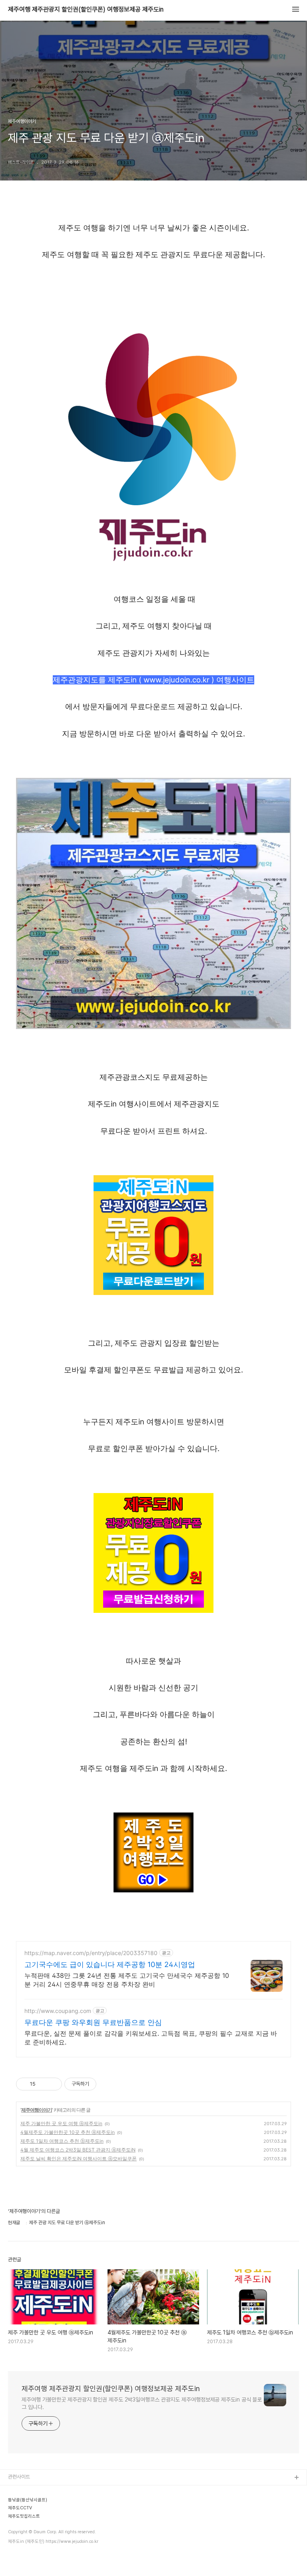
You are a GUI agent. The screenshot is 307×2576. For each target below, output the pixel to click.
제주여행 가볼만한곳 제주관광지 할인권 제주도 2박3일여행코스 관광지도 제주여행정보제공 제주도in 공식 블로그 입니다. (142, 2403)
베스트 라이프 (22, 2529)
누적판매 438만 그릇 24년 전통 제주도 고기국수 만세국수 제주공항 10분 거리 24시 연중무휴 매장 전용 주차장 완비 (127, 1980)
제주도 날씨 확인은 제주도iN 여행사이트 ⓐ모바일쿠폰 (79, 2159)
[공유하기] (43, 2084)
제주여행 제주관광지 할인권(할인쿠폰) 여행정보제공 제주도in (86, 10)
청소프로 (17, 2504)
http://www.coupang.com (58, 2011)
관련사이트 (19, 2477)
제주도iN (17, 2491)
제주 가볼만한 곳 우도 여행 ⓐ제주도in (61, 2123)
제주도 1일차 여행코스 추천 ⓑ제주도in (62, 2141)
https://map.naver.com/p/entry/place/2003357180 (91, 1953)
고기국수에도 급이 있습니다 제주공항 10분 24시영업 (110, 1964)
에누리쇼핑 (19, 2516)
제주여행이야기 (37, 2110)
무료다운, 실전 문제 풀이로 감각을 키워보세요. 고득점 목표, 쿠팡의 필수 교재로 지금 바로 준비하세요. (151, 2038)
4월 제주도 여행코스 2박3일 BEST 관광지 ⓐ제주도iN (78, 2150)
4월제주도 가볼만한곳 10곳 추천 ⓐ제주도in (68, 2132)
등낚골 (15, 2542)
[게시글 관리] (53, 2084)
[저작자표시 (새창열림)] (100, 2084)
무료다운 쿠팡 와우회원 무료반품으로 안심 (93, 2022)
